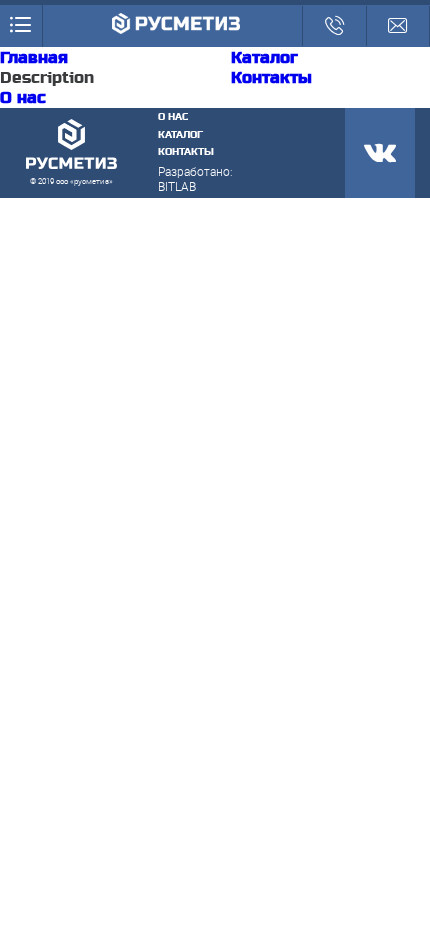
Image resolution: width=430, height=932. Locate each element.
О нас (23, 98)
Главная (34, 58)
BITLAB (177, 186)
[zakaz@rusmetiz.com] (398, 26)
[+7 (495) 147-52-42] (334, 26)
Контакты (271, 78)
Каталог (264, 58)
